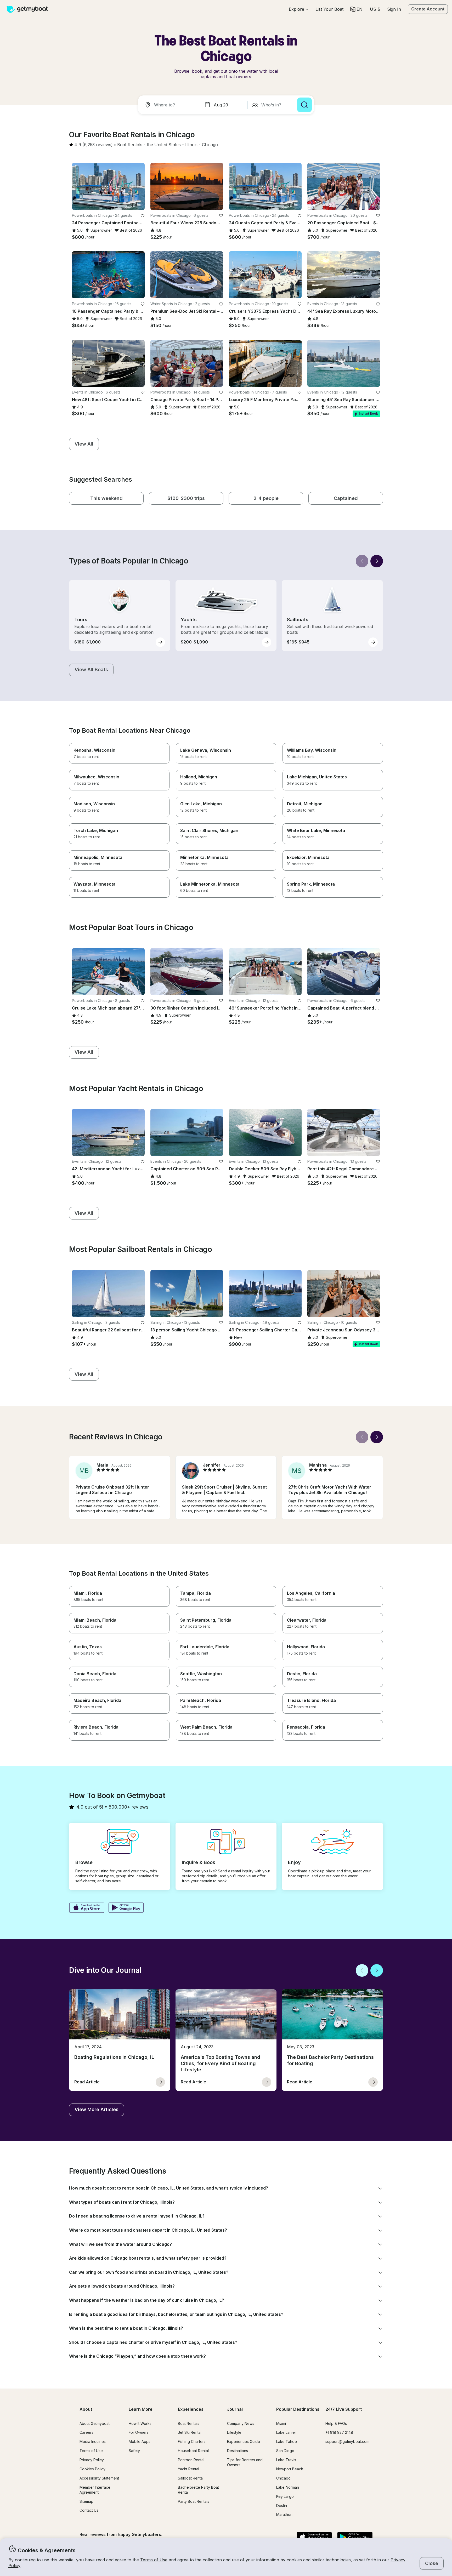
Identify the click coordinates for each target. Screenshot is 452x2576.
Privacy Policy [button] (92, 2460)
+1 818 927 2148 (339, 2432)
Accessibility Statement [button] (99, 2478)
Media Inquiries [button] (93, 2441)
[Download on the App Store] (87, 1908)
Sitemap (86, 2501)
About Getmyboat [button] (95, 2423)
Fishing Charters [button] (192, 2441)
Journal (235, 2409)
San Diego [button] (285, 2451)
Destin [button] (282, 2506)
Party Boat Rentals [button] (194, 2501)
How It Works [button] (140, 2423)
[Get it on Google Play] (126, 1908)
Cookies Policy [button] (92, 2469)
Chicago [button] (283, 2478)
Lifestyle (234, 2432)
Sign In (394, 9)
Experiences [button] (191, 2409)
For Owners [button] (139, 2432)
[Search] (304, 105)
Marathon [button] (284, 2514)
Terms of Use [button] (154, 2560)
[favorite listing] (143, 216)
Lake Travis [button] (286, 2460)
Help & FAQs (336, 2423)
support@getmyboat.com (347, 2441)
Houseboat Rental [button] (193, 2451)
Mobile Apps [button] (140, 2441)
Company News (241, 2423)
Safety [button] (134, 2451)
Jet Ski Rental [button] (190, 2432)
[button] (329, 9)
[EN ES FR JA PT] (356, 9)
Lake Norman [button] (288, 2487)
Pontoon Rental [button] (191, 2460)
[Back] (362, 561)
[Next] (377, 561)
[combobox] (170, 105)
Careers (86, 2432)
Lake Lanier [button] (286, 2432)
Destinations (238, 2451)
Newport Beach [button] (290, 2469)
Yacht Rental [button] (188, 2469)
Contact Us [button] (89, 2510)
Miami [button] (281, 2423)
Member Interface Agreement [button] (95, 2490)
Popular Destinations (298, 2409)
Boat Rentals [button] (189, 2423)
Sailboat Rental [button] (191, 2478)
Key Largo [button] (285, 2496)
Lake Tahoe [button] (287, 2441)
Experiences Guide (244, 2441)
